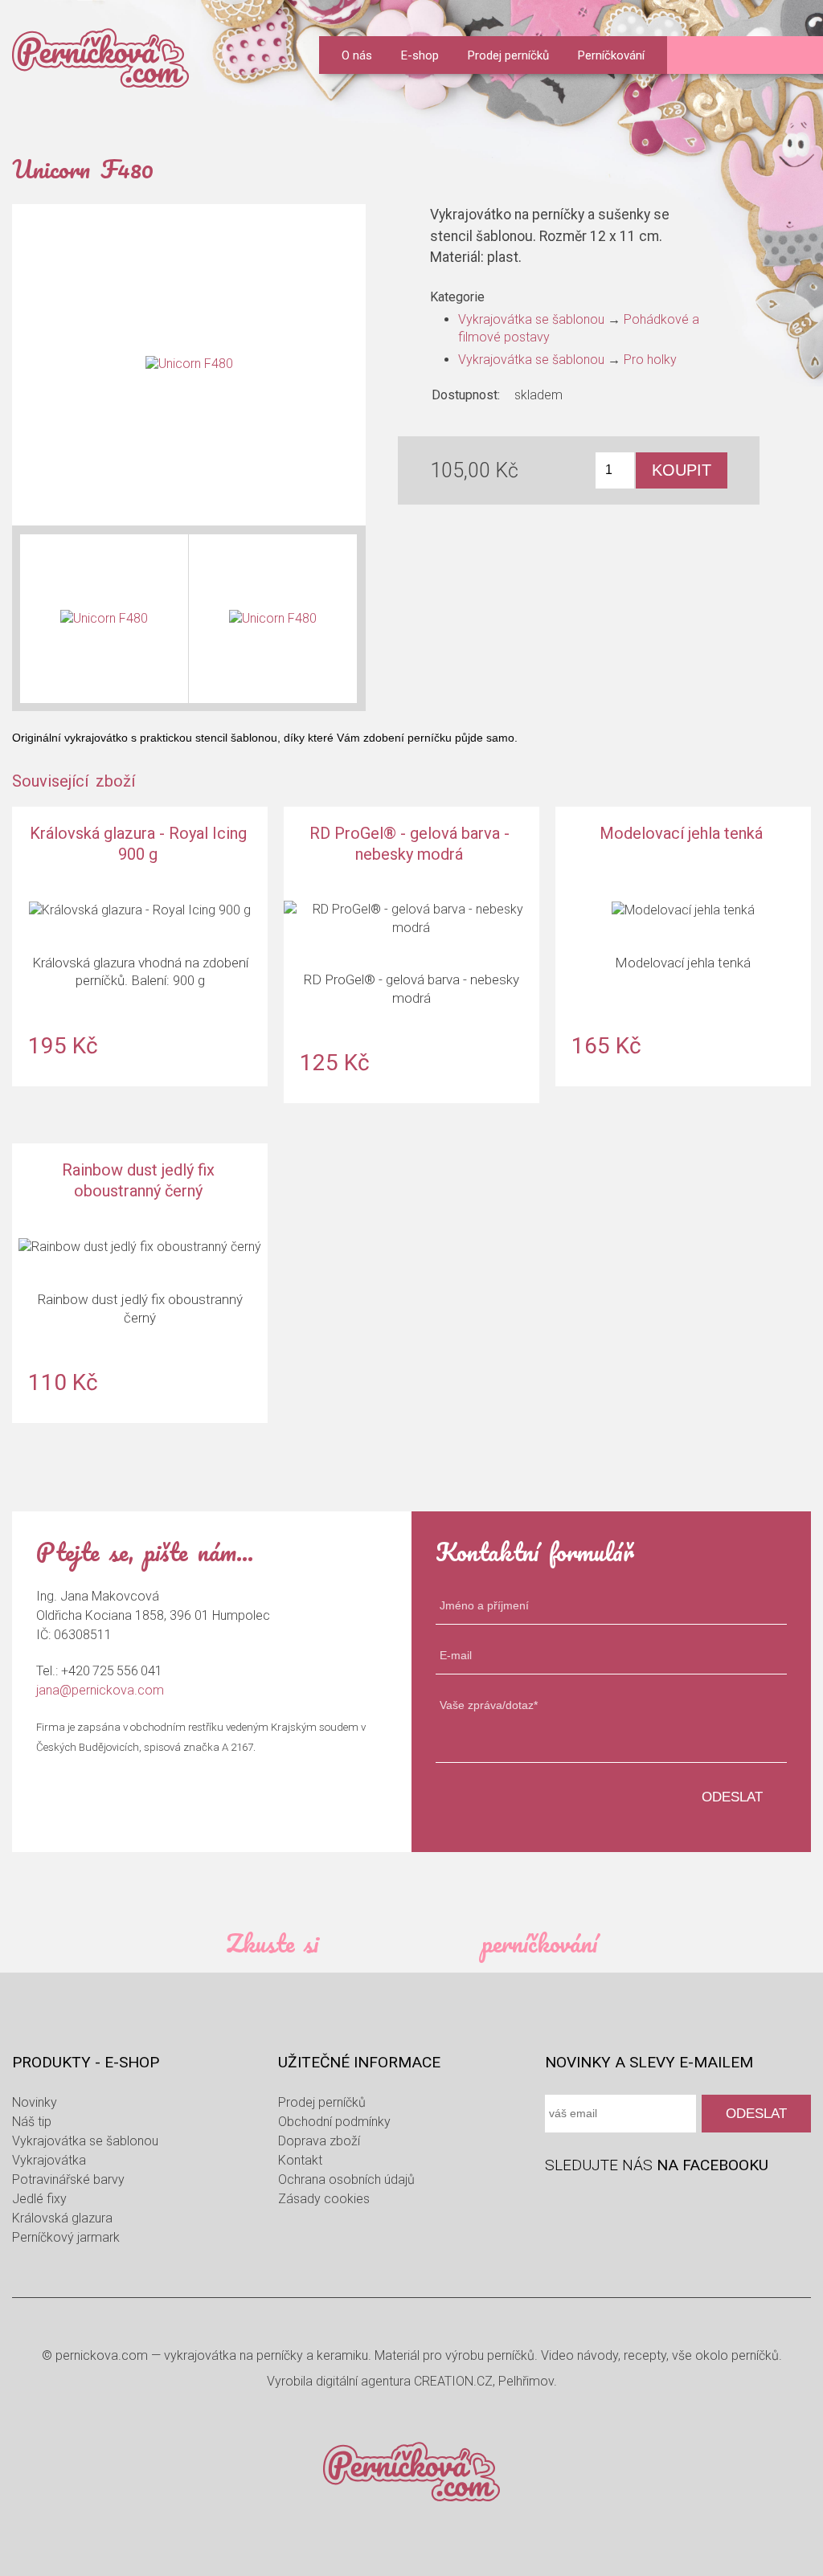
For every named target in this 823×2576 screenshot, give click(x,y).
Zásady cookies (324, 2199)
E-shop (420, 55)
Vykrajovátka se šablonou (531, 319)
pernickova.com (102, 2355)
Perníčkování (611, 55)
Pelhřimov (526, 2381)
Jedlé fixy (39, 2199)
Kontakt (300, 2160)
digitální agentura (363, 2381)
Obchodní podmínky (334, 2122)
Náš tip (32, 2122)
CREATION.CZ (453, 2381)
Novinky (35, 2102)
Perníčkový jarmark (66, 2237)
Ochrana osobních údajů (346, 2179)
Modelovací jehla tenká (683, 946)
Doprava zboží (319, 2141)
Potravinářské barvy (68, 2179)
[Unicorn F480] (189, 365)
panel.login (696, 57)
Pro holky (650, 360)
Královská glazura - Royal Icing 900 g (140, 946)
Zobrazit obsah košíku (796, 55)
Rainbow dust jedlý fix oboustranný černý (140, 1283)
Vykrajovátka (49, 2160)
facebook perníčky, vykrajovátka (559, 2204)
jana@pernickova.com (100, 1690)
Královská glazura (62, 2218)
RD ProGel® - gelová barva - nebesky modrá (411, 955)
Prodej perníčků (508, 55)
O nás (357, 55)
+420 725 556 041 (112, 1671)
